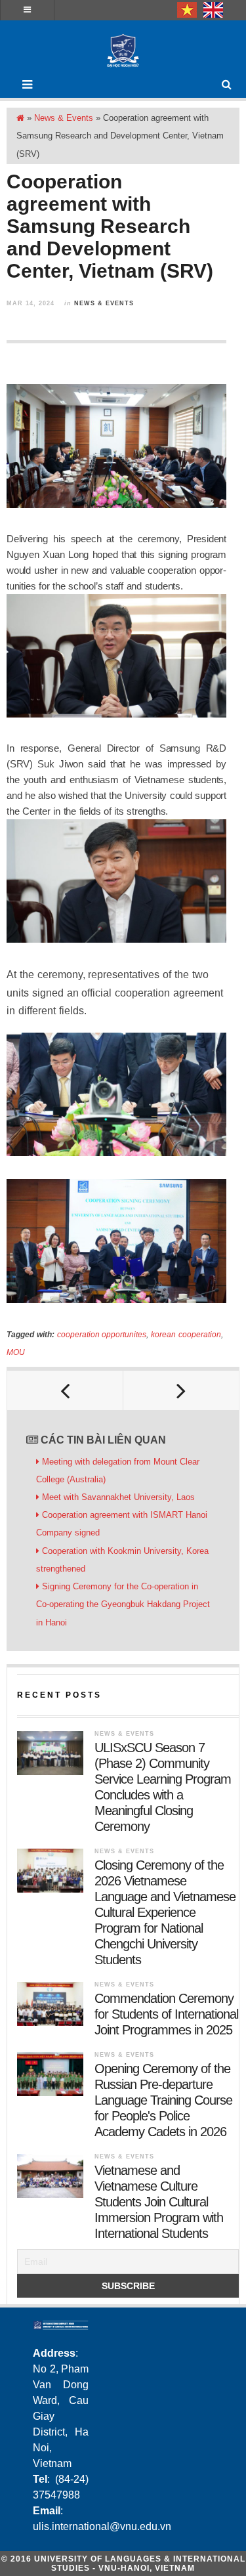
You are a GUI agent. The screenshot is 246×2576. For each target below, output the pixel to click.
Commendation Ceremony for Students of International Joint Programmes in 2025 (166, 2014)
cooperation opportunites (102, 1335)
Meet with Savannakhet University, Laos (118, 1497)
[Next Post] (181, 1390)
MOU (16, 1352)
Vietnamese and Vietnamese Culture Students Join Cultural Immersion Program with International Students (159, 2202)
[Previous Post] (65, 1390)
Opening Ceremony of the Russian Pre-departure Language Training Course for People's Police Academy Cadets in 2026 (163, 2100)
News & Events (64, 118)
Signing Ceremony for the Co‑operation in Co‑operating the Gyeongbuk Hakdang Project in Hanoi (123, 1604)
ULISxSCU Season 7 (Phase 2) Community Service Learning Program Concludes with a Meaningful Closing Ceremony (163, 1787)
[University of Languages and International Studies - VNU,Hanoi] (123, 51)
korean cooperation (186, 1335)
